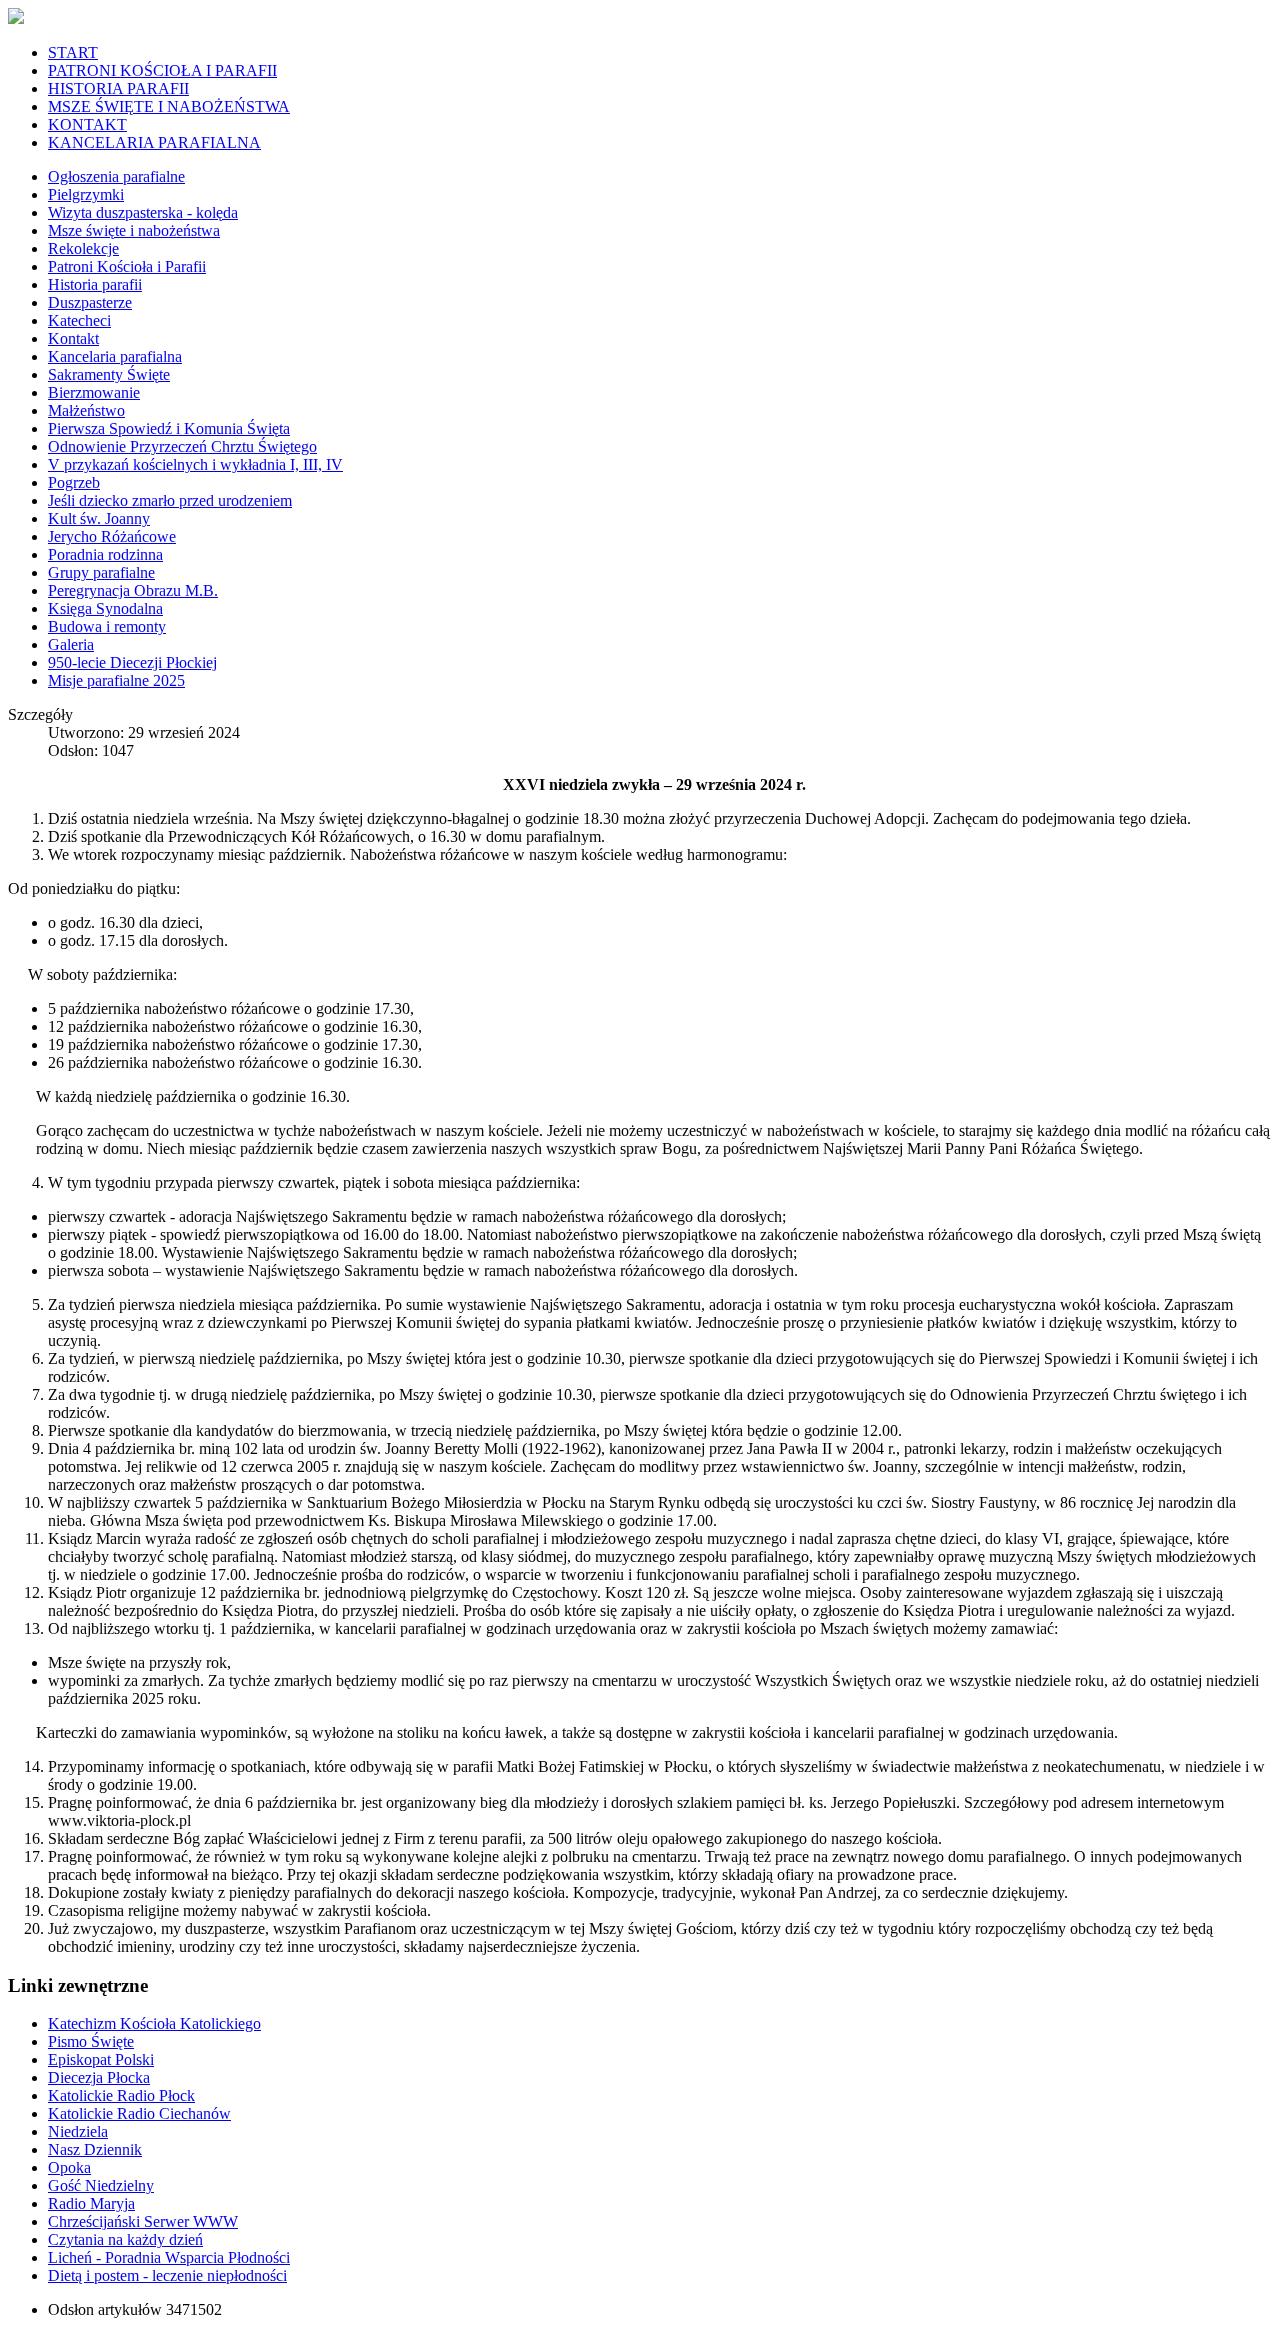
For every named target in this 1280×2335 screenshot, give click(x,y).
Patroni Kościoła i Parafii (127, 266)
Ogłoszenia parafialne (116, 176)
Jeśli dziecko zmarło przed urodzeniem (170, 500)
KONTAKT (87, 124)
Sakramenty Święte (109, 374)
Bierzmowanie (94, 392)
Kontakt (73, 338)
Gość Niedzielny (101, 2185)
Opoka (69, 2167)
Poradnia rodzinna (105, 554)
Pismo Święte (91, 2041)
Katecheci (79, 320)
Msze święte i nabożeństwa (134, 230)
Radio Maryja (91, 2203)
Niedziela (78, 2131)
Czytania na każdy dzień (125, 2239)
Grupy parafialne (101, 572)
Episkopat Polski (101, 2059)
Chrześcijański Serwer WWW (143, 2221)
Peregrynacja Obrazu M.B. (133, 590)
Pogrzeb (74, 482)
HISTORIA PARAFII (118, 88)
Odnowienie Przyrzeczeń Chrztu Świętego (182, 446)
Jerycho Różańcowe (112, 536)
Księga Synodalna (105, 608)
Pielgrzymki (86, 194)
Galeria (71, 644)
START (73, 52)
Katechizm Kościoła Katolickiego (154, 2023)
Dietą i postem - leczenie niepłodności (167, 2275)
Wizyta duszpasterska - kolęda (143, 212)
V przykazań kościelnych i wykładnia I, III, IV (195, 464)
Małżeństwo (86, 410)
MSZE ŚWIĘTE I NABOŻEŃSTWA (169, 106)
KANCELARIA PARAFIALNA (154, 142)
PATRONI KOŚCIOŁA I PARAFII (162, 70)
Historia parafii (95, 284)
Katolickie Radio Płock (121, 2095)
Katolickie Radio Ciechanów (139, 2113)
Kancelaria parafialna (115, 356)
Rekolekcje (83, 248)
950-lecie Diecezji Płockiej (132, 662)
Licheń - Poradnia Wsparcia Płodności (169, 2257)
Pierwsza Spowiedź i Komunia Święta (169, 428)
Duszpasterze (90, 302)
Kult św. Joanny (99, 518)
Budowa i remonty (107, 626)
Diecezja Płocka (99, 2077)
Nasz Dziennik (95, 2149)
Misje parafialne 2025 (116, 680)
